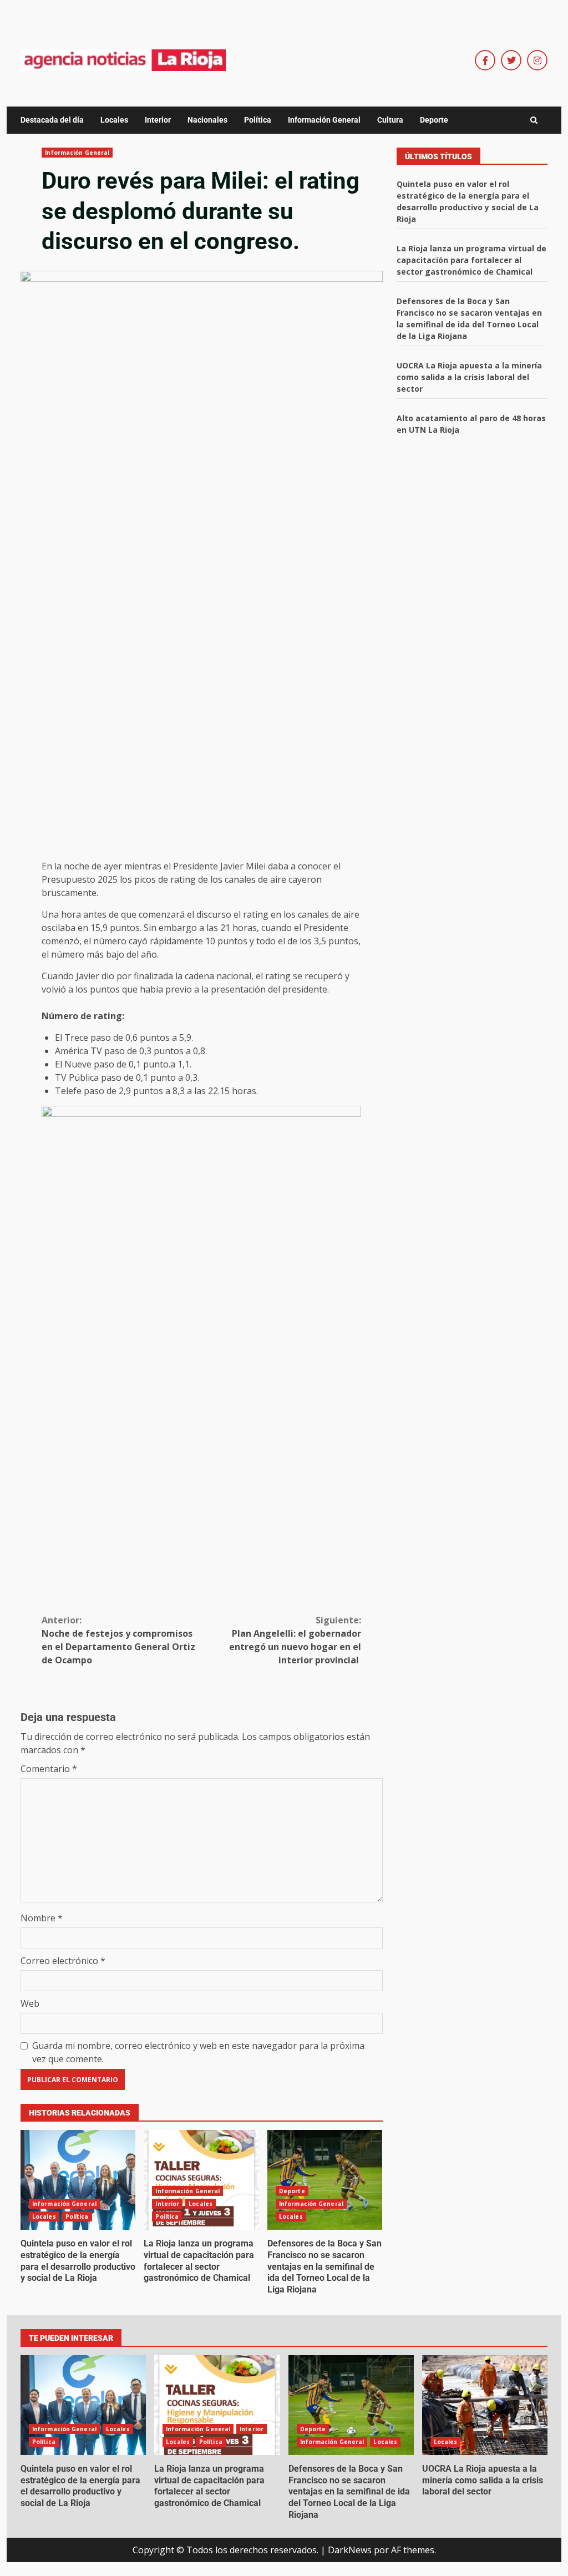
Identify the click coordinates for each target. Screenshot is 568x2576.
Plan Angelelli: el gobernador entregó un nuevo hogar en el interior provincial (295, 1640)
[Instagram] (537, 60)
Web (30, 2003)
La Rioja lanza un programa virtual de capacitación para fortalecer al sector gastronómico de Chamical (201, 2180)
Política (258, 120)
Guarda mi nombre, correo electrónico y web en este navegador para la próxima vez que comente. (198, 2052)
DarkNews (350, 2550)
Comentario (49, 1769)
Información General (324, 120)
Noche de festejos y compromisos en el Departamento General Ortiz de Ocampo (118, 1640)
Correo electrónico (63, 1961)
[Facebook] (485, 60)
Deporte (434, 120)
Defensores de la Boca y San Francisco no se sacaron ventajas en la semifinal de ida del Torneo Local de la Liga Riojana (325, 2180)
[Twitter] (511, 60)
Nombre (42, 1918)
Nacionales (207, 120)
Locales (114, 120)
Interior (158, 120)
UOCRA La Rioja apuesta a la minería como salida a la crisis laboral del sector (469, 377)
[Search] (534, 120)
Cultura (390, 120)
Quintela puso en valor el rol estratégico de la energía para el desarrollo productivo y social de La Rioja (78, 2180)
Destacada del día (52, 120)
